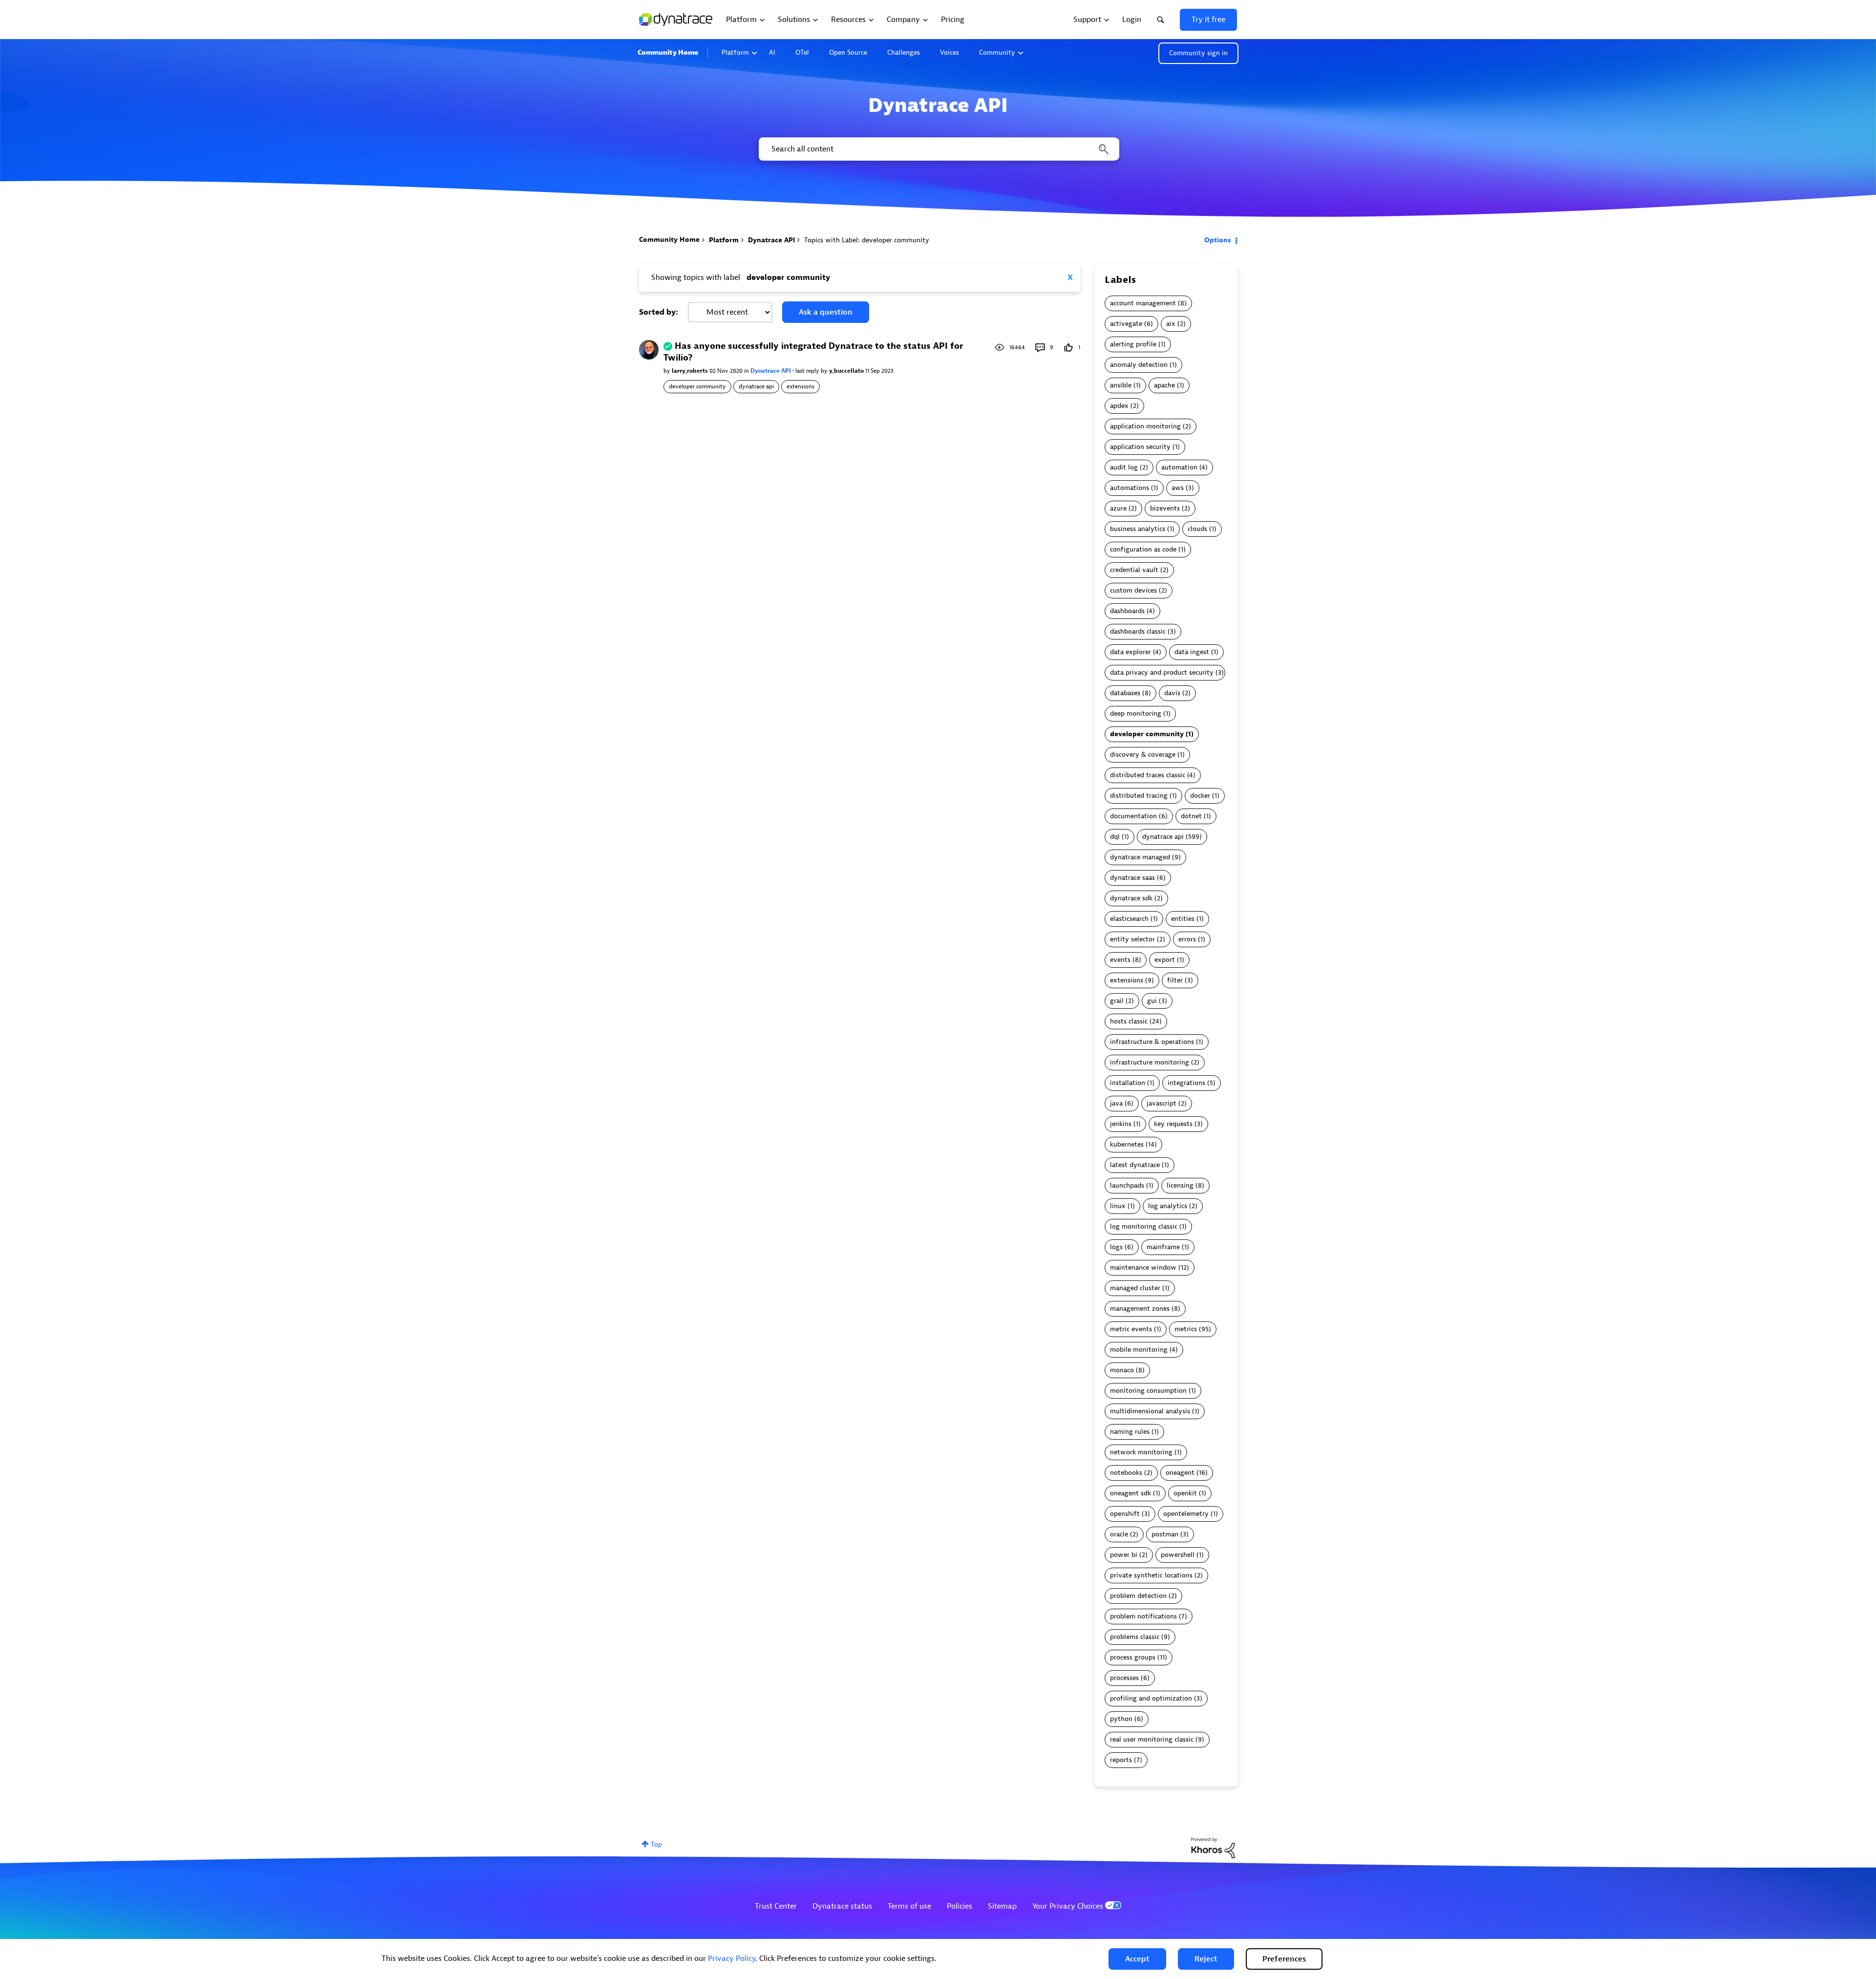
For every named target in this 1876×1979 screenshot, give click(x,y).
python (1121, 1719)
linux (1118, 1206)
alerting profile (1133, 344)
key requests (1173, 1124)
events (1120, 960)
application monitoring (1145, 426)
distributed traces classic (1148, 775)
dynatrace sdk (1131, 898)
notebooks (1126, 1473)
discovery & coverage (1143, 755)
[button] (1137, 1959)
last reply (808, 371)
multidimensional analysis (1150, 1411)
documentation (1133, 816)
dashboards (1127, 611)
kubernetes (1127, 1144)
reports (1121, 1760)
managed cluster (1135, 1288)
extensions (800, 386)
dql (1115, 837)
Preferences (1284, 1959)
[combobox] (938, 149)
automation (1179, 467)
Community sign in (1198, 53)
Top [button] (656, 1844)
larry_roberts (691, 371)
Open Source (848, 53)
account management (1143, 303)
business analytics (1138, 529)
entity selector (1132, 939)
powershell (1178, 1555)
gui (1152, 1001)
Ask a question (826, 312)
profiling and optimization (1151, 1698)
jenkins (1121, 1124)
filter (1175, 980)
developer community (697, 386)
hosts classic (1129, 1021)
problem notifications (1143, 1616)
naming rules (1130, 1432)
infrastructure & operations (1152, 1042)
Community (997, 53)
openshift (1125, 1514)
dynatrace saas (1132, 878)
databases (1125, 693)
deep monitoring (1136, 713)
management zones (1140, 1309)
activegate (1126, 324)
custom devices (1133, 590)
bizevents (1165, 508)
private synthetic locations (1151, 1575)
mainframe (1163, 1247)
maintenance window (1143, 1267)
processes (1124, 1678)
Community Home (668, 53)
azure (1118, 508)
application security (1140, 447)
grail (1117, 1001)
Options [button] (1218, 240)
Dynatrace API (771, 240)
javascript (1162, 1103)
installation (1128, 1083)
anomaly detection (1139, 365)
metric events (1131, 1329)
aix (1171, 324)
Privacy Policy (732, 1958)
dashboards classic (1138, 631)
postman (1165, 1534)
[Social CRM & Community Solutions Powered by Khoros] (1213, 1847)
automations (1130, 488)
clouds (1197, 529)
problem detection (1138, 1596)
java (1116, 1103)
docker (1200, 796)
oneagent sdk (1130, 1493)
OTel (802, 53)
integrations (1186, 1083)
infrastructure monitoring (1150, 1062)
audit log (1124, 467)
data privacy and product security (1162, 672)
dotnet (1191, 816)
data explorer (1130, 652)
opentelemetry (1186, 1514)
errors (1187, 939)
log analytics (1168, 1206)
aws (1178, 488)
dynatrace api (756, 386)
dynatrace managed (1140, 857)
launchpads (1127, 1185)
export (1165, 960)
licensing (1180, 1185)
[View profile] (649, 350)
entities (1183, 919)
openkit (1185, 1493)
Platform (735, 53)
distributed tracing (1139, 796)
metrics (1186, 1329)
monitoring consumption (1148, 1391)
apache (1164, 385)
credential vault (1134, 570)
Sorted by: (659, 312)
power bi (1124, 1555)
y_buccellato (847, 371)
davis (1172, 693)
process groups (1133, 1657)
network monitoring (1141, 1452)
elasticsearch (1129, 919)
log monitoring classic (1144, 1226)
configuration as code (1143, 549)
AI (772, 53)
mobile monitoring (1139, 1350)
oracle (1119, 1534)
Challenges (904, 53)
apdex (1119, 406)
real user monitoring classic (1152, 1739)
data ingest (1192, 652)
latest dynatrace (1135, 1165)
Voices (949, 53)
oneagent (1180, 1473)
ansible (1121, 385)
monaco (1122, 1370)
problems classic (1135, 1637)
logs (1116, 1247)
